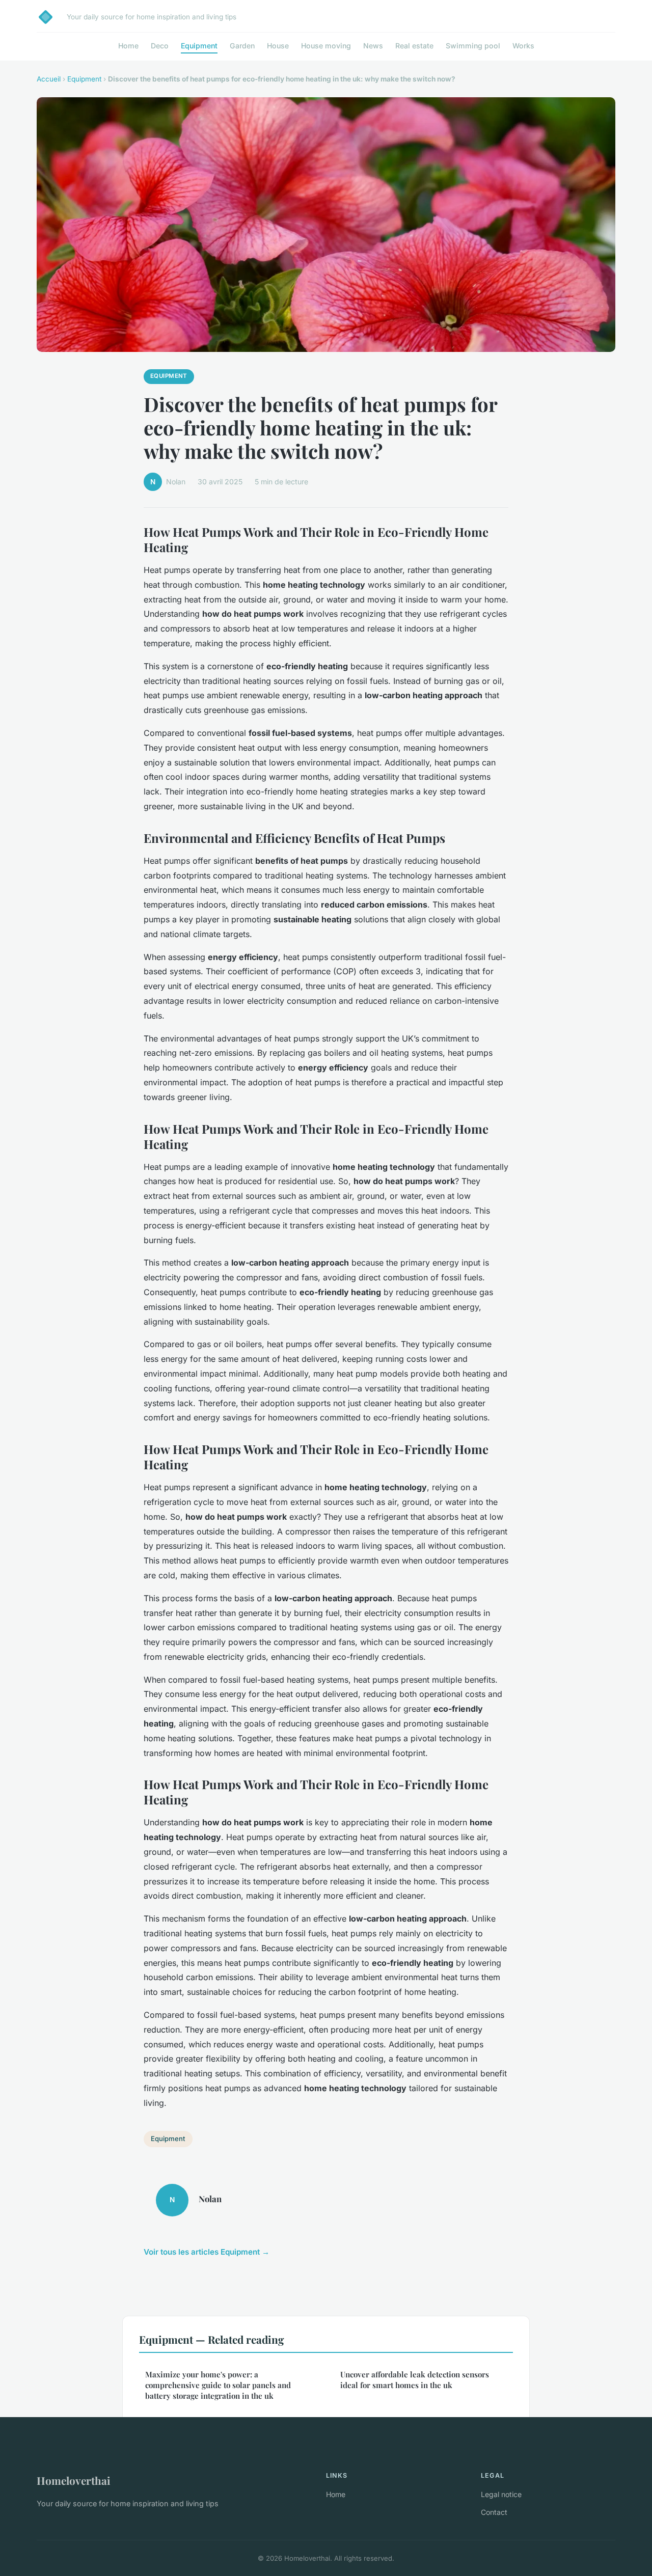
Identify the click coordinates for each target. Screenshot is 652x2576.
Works (523, 46)
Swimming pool (473, 46)
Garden (242, 46)
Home (128, 46)
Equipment (199, 46)
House (278, 46)
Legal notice (501, 2494)
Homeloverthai (74, 2480)
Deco (160, 46)
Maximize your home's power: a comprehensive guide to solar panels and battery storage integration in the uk (218, 2385)
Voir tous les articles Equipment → (207, 2252)
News (373, 46)
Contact (494, 2512)
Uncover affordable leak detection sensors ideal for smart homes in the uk (415, 2380)
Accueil (49, 79)
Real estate (414, 46)
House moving (326, 46)
